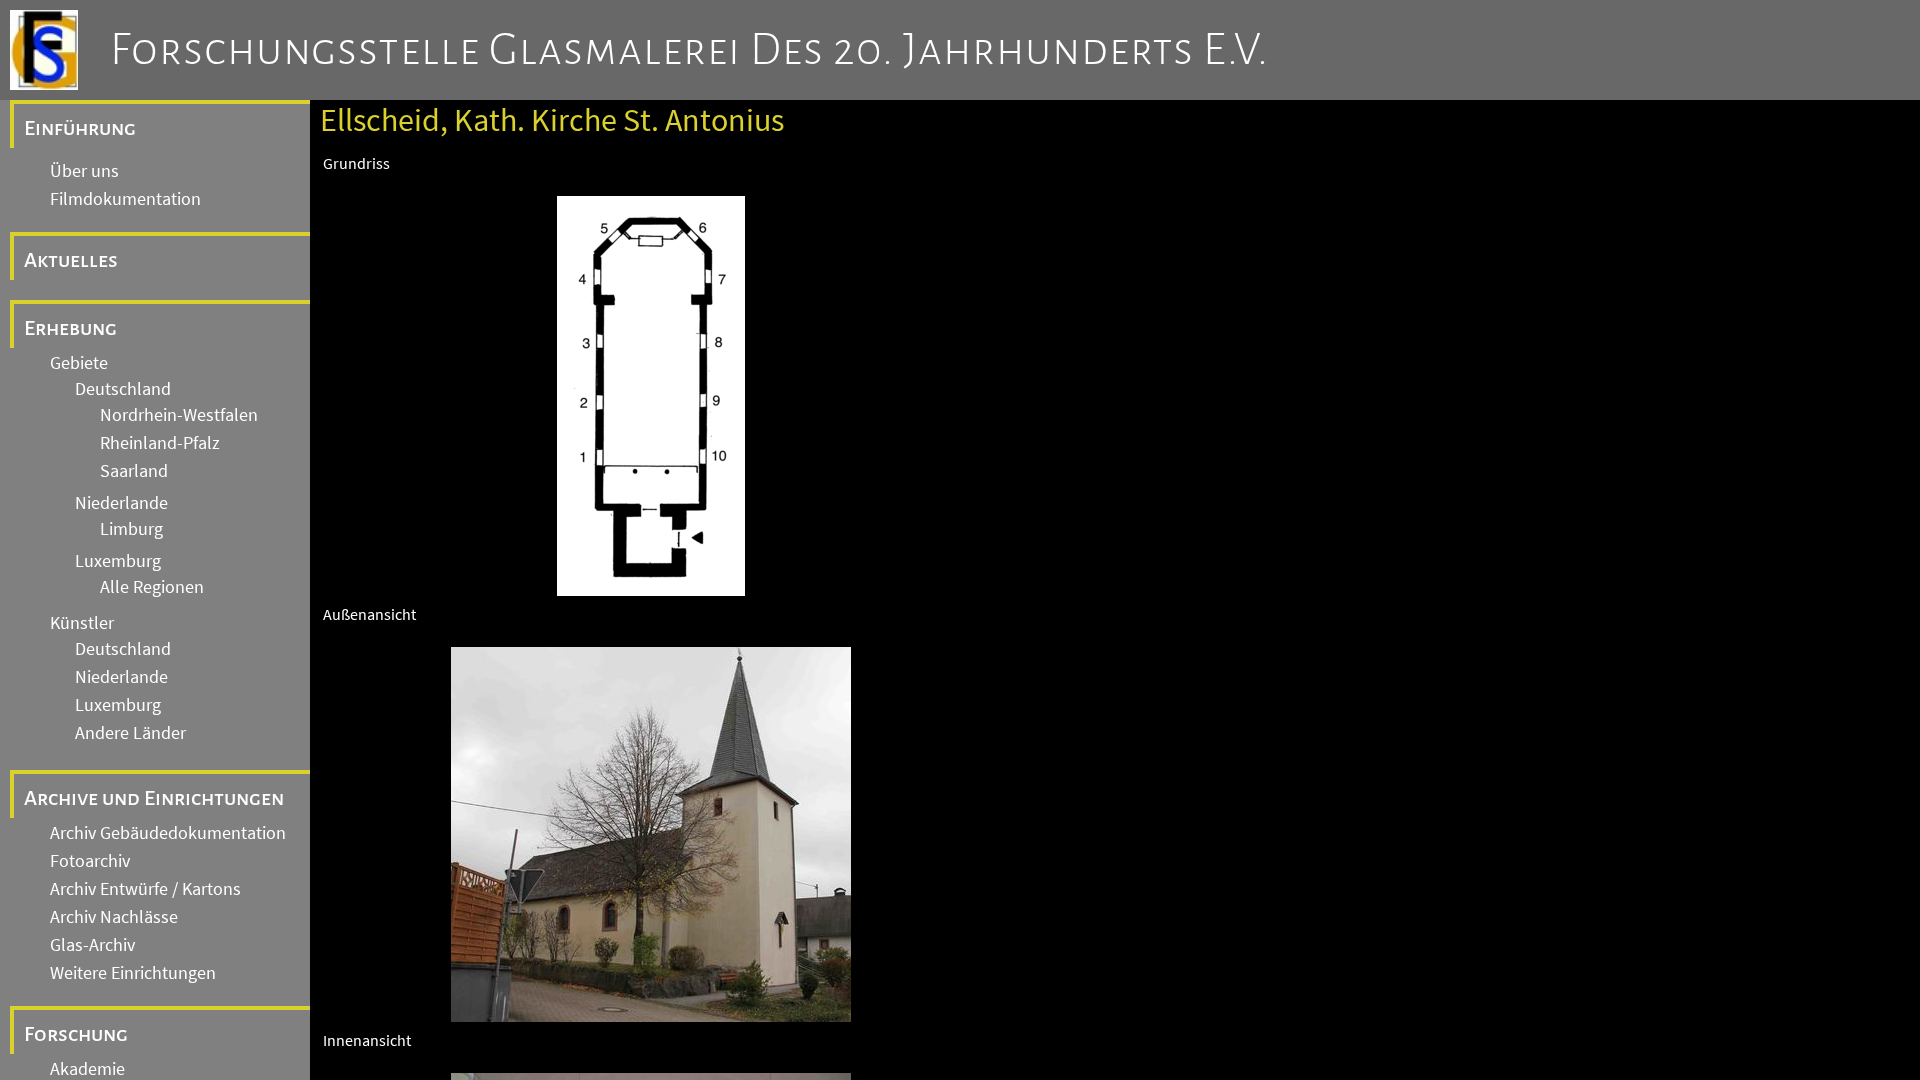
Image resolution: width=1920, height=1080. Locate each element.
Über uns (84, 171)
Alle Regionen (152, 587)
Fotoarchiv (90, 861)
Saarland (134, 471)
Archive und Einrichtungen (154, 798)
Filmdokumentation (125, 199)
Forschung (76, 1034)
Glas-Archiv (92, 945)
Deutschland (123, 389)
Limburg (131, 529)
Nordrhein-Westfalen (179, 415)
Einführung (80, 128)
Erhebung (70, 328)
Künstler (82, 623)
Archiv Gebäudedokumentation (168, 833)
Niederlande (121, 503)
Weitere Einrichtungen (133, 973)
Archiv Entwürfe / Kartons (145, 889)
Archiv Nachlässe (114, 917)
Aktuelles (71, 260)
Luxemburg (118, 561)
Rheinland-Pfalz (160, 443)
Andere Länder (130, 733)
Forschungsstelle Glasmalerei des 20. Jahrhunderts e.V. (689, 50)
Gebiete (79, 363)
